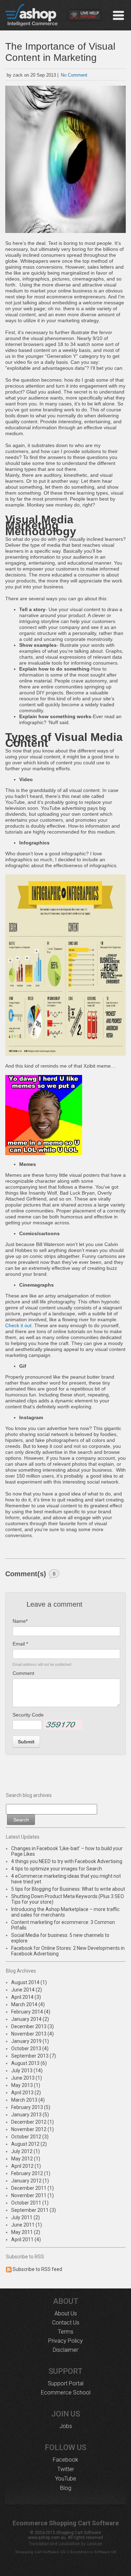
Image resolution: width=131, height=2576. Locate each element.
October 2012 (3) (30, 2137)
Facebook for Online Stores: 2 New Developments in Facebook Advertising (68, 1951)
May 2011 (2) (26, 2232)
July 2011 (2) (26, 2217)
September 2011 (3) (34, 2210)
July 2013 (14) (27, 2071)
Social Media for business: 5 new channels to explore (60, 1938)
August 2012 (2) (29, 2144)
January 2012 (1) (30, 2181)
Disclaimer (65, 2350)
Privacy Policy (65, 2341)
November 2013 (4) (32, 2034)
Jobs (66, 2426)
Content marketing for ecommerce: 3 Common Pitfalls (63, 1925)
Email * (20, 1644)
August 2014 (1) (29, 1982)
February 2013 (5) (31, 2107)
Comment (23, 1673)
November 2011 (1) (32, 2195)
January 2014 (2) (30, 2019)
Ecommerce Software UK (93, 2552)
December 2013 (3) (32, 2026)
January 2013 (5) (30, 2115)
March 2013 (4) (28, 2100)
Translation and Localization (54, 2544)
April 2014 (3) (26, 1997)
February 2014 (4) (31, 2012)
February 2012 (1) (31, 2173)
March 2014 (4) (28, 2004)
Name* (20, 1621)
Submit (26, 1742)
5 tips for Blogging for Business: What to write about (68, 1889)
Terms (66, 2332)
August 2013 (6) (29, 2063)
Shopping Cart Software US (40, 2552)
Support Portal (66, 2383)
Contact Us (66, 2323)
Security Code (28, 1715)
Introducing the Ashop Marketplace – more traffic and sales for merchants (65, 1912)
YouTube (66, 2479)
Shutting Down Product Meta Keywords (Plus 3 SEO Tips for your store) (68, 1899)
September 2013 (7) (34, 2056)
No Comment (74, 75)
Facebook (65, 2460)
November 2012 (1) (32, 2129)
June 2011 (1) (27, 2225)
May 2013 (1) (26, 2085)
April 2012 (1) (26, 2166)
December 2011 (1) (32, 2188)
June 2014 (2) (27, 1990)
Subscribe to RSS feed (37, 2269)
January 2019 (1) (30, 2041)
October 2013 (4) (30, 2048)
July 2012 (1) (26, 2151)
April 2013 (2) (26, 2093)
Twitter (66, 2469)
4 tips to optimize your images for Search (57, 1869)
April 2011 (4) (26, 2239)
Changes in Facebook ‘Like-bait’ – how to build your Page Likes (67, 1851)
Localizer (94, 2544)
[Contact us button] (85, 16)
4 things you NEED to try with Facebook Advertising (67, 1861)
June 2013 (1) (27, 2078)
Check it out (18, 1325)
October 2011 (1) (30, 2203)
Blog (66, 2488)
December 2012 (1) (32, 2122)
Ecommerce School (66, 2393)
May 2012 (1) (26, 2159)
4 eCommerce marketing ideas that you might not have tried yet (66, 1879)
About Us (66, 2313)
